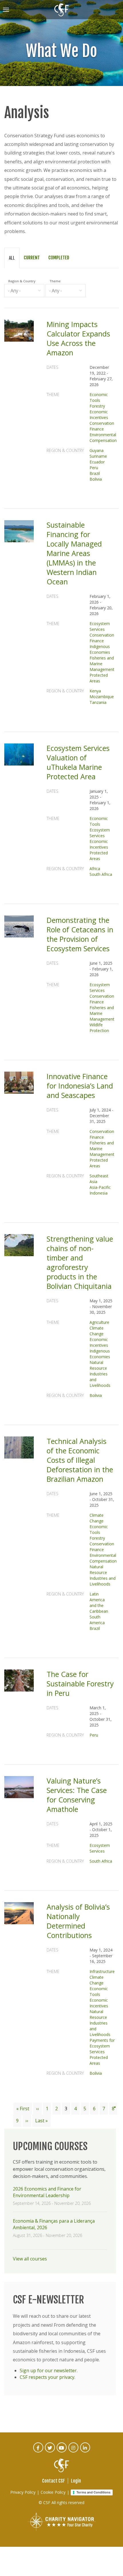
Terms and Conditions (93, 2492)
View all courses (30, 2259)
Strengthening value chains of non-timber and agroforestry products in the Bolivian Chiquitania (80, 1262)
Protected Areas (99, 678)
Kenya (95, 691)
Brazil (95, 473)
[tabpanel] (61, 1190)
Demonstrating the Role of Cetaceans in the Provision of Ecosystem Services (80, 934)
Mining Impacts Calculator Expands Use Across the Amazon (78, 338)
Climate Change (97, 1331)
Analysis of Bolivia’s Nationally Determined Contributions (78, 1921)
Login (76, 2481)
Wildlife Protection (99, 1028)
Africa (95, 869)
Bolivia (96, 479)
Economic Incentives (99, 415)
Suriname (98, 456)
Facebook (38, 2451)
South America (97, 1620)
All (12, 258)
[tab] (12, 258)
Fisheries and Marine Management (102, 664)
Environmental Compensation (103, 438)
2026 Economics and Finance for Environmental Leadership (47, 2192)
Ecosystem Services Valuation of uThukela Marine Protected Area (78, 762)
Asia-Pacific (100, 1187)
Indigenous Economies (100, 649)
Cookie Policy (53, 2492)
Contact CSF (53, 2481)
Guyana (97, 450)
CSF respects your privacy (47, 2377)
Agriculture (99, 1322)
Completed (59, 258)
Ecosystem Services (100, 626)
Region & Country (22, 281)
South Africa (101, 874)
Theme (55, 281)
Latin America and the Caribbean (99, 1603)
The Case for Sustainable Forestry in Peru (80, 1684)
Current (32, 258)
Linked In (85, 2451)
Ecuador (97, 462)
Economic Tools (99, 397)
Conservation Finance (102, 426)
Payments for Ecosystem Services (102, 2046)
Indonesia (99, 1193)
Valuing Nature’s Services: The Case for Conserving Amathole (77, 1795)
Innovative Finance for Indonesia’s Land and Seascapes (80, 1086)
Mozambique (102, 697)
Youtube (62, 2451)
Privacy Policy (23, 2492)
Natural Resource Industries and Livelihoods (100, 1374)
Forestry (97, 406)
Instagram (74, 2451)
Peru (94, 468)
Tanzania (98, 702)
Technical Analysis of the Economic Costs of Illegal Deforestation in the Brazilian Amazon (80, 1460)
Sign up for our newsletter (48, 2371)
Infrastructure (102, 1971)
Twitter (50, 2451)
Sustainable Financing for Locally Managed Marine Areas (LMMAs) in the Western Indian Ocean (74, 553)
